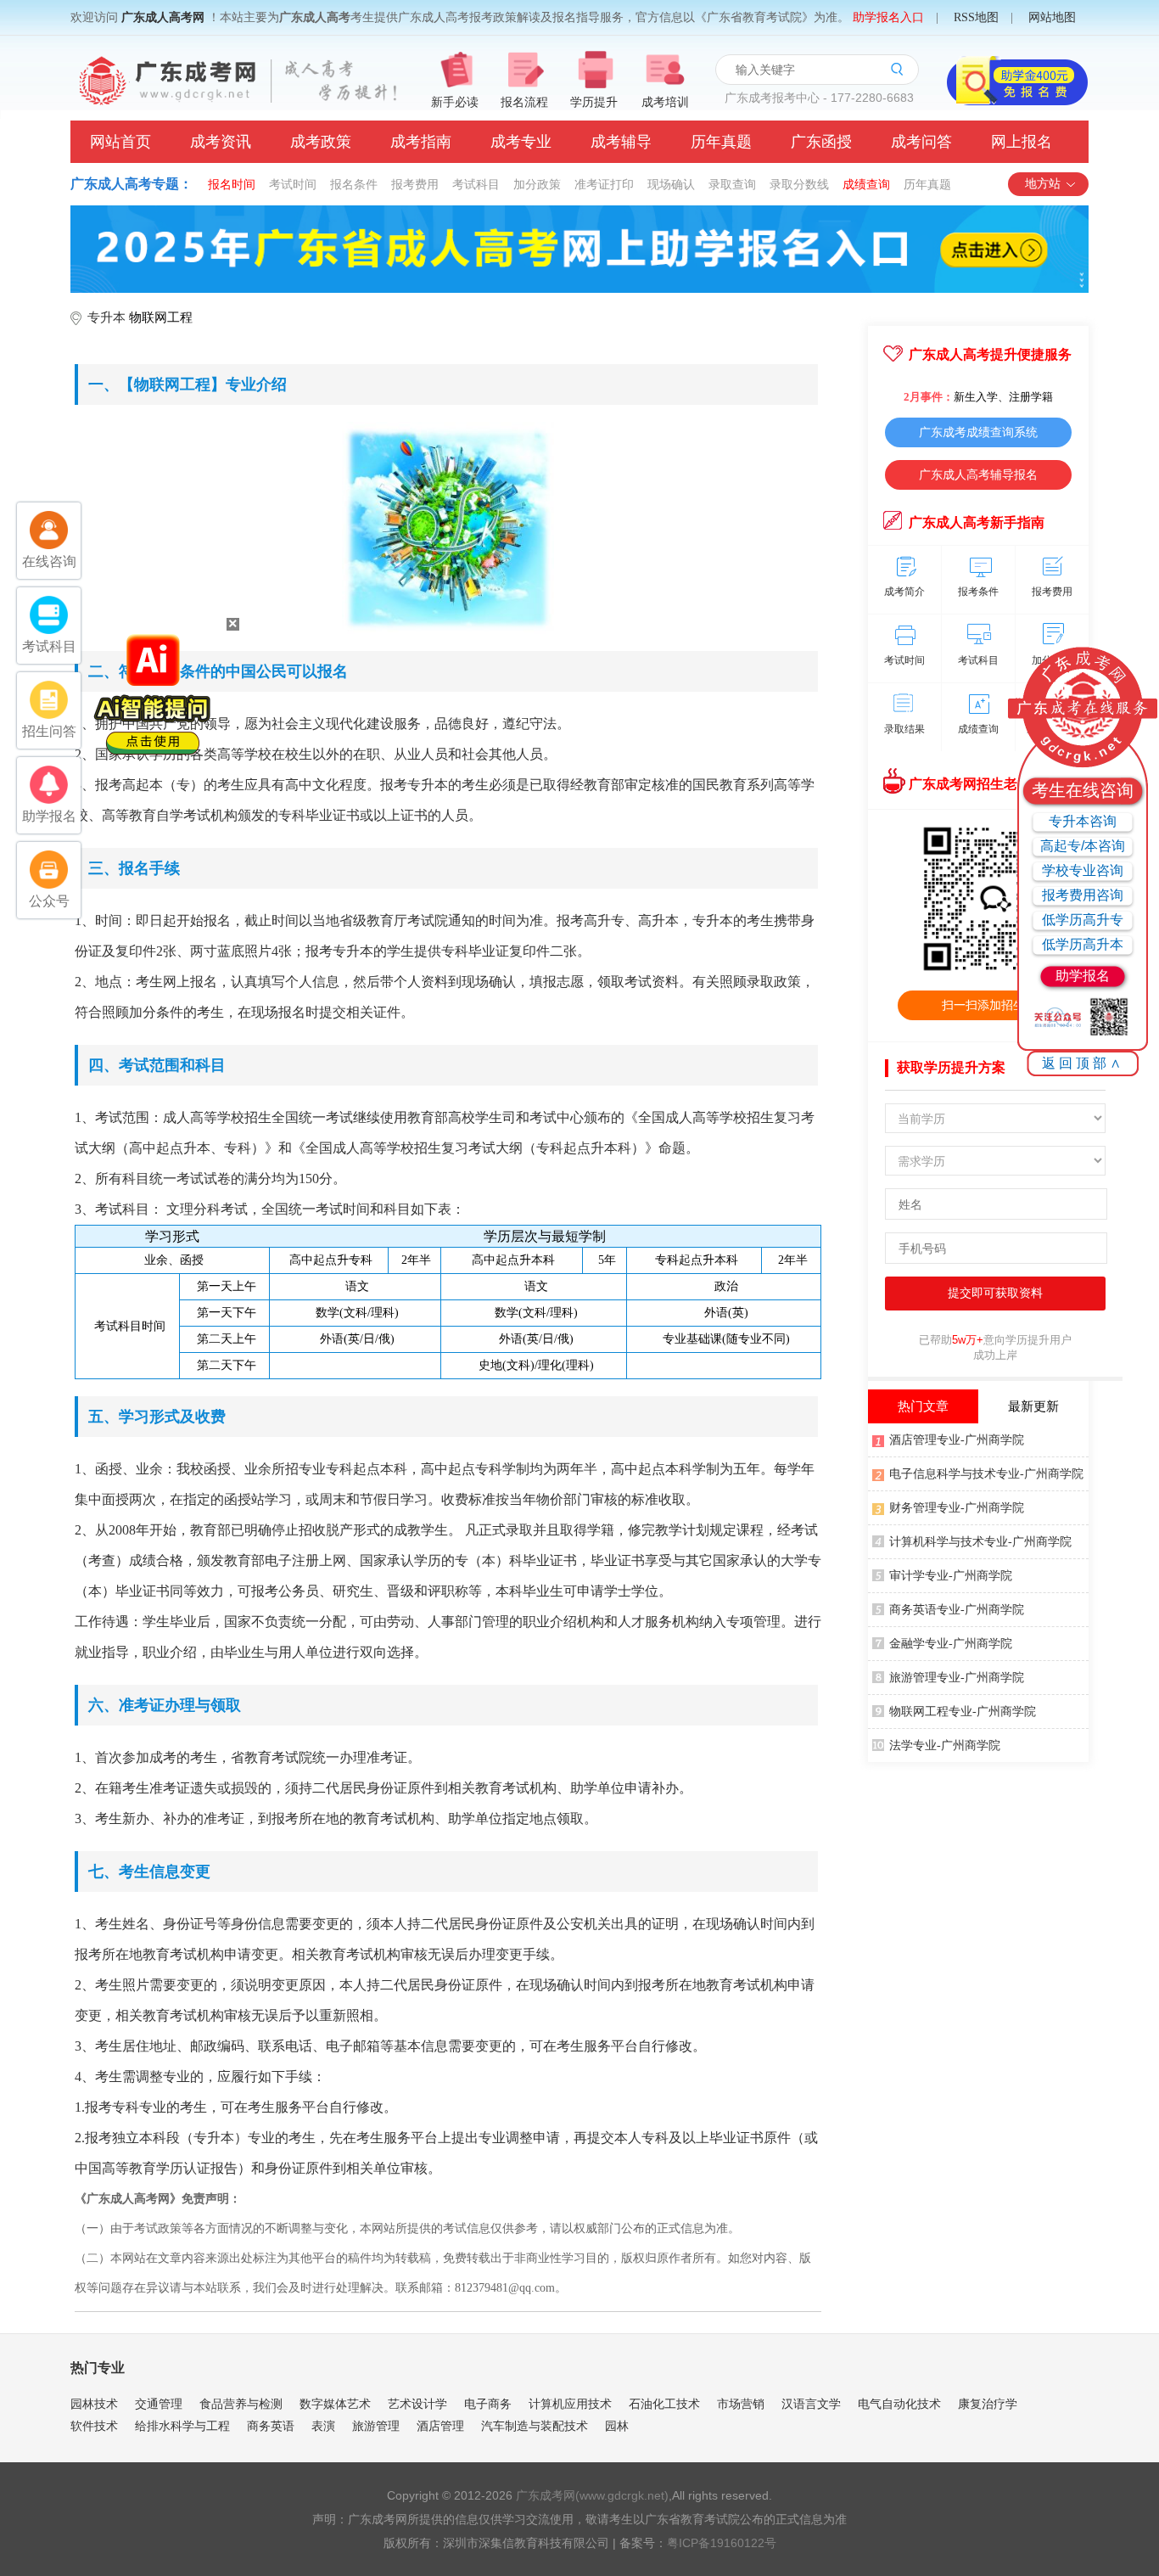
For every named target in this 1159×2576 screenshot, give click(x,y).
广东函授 (821, 142)
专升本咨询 (1083, 821)
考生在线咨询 (1083, 790)
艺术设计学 (417, 2404)
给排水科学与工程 (182, 2426)
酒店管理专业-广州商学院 (957, 1440)
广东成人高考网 (163, 17)
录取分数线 (799, 184)
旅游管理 (376, 2426)
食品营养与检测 (241, 2404)
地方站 (1043, 184)
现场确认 (671, 184)
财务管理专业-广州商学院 (957, 1508)
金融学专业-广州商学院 (951, 1644)
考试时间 (293, 184)
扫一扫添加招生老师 (995, 1005)
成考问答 (921, 142)
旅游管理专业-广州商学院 (957, 1678)
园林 (617, 2426)
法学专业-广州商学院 (945, 1745)
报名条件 (354, 184)
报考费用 (415, 184)
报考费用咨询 (1083, 895)
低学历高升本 (1083, 944)
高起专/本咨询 (1083, 846)
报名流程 (524, 102)
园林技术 (94, 2404)
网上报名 (1022, 142)
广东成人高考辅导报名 (978, 474)
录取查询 (732, 184)
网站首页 (120, 142)
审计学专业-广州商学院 (951, 1576)
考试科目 (476, 184)
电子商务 (488, 2404)
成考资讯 (221, 142)
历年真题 (721, 142)
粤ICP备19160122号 (722, 2543)
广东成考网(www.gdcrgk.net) (592, 2495)
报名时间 (232, 184)
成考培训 (665, 102)
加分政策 (537, 184)
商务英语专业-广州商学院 (957, 1610)
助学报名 (1083, 976)
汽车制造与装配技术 (535, 2426)
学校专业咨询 (1083, 870)
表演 (323, 2426)
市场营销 (741, 2404)
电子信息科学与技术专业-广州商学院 (986, 1474)
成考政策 (321, 142)
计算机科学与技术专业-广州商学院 (980, 1542)
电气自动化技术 (899, 2404)
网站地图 (1052, 17)
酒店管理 (440, 2426)
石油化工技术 (664, 2404)
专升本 (106, 317)
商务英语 (271, 2426)
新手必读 (455, 102)
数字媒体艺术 (335, 2404)
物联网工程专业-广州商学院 (963, 1712)
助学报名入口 (888, 17)
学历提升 (594, 102)
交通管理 (159, 2404)
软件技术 (94, 2426)
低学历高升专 (1083, 920)
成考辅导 (621, 142)
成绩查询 (866, 184)
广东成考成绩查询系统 (978, 432)
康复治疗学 (988, 2404)
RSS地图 (976, 17)
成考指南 (421, 142)
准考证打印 (604, 184)
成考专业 (521, 142)
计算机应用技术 (570, 2404)
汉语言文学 (811, 2404)
